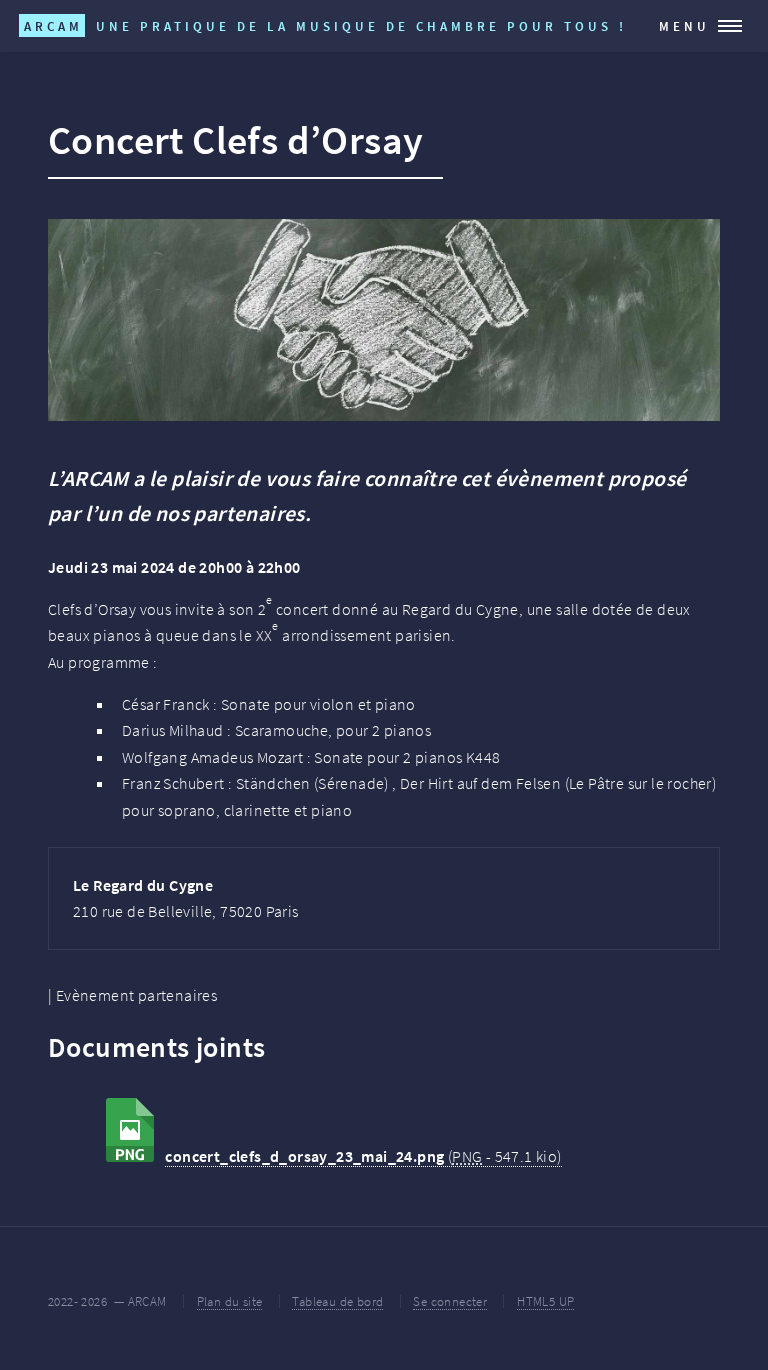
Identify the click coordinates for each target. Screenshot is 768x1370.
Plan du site (230, 1301)
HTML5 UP (545, 1301)
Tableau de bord (337, 1301)
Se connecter (450, 1301)
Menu (684, 26)
